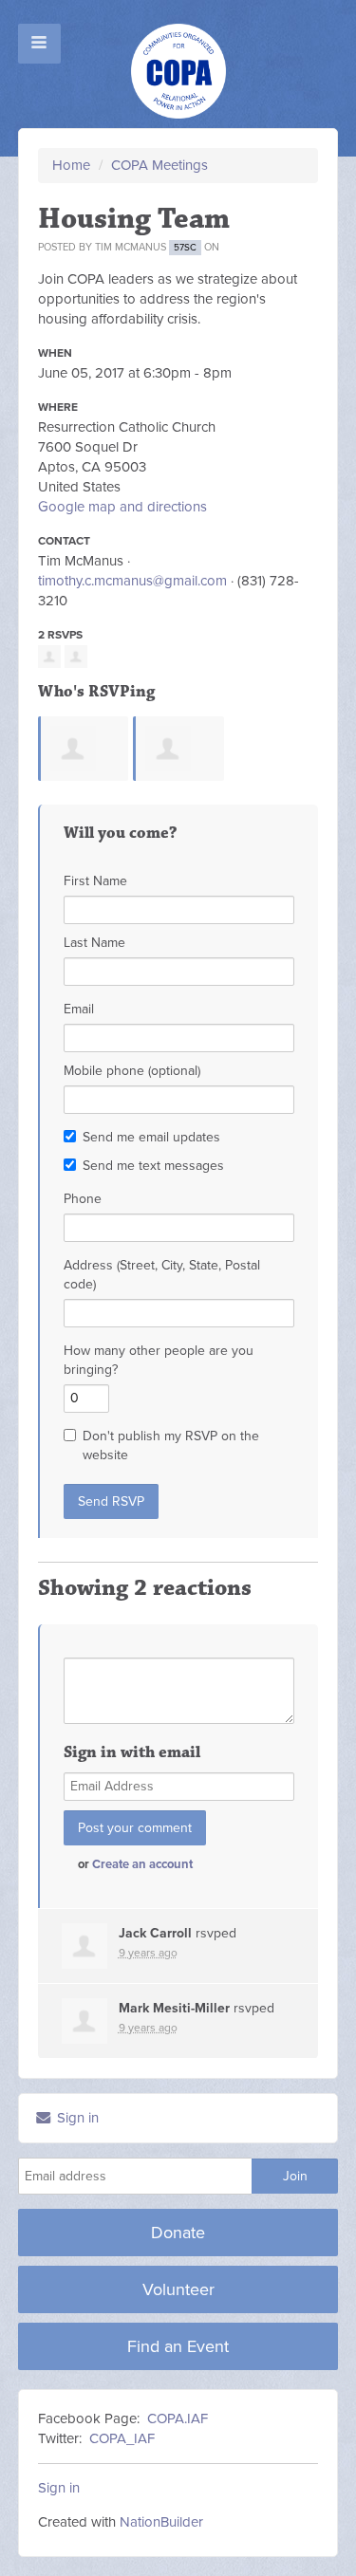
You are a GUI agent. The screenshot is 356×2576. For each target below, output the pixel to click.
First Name (95, 881)
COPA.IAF (178, 2418)
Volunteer (178, 2289)
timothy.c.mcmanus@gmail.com (132, 581)
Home (71, 165)
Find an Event (178, 2346)
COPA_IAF (122, 2438)
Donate (178, 2233)
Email (79, 1009)
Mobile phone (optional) (132, 1071)
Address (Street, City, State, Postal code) (162, 1275)
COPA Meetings (159, 165)
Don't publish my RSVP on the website (171, 1446)
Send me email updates (151, 1137)
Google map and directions (122, 507)
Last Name (94, 943)
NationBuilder (161, 2522)
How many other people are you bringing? (159, 1360)
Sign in (76, 2118)
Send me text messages (153, 1166)
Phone (83, 1199)
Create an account (142, 1864)
